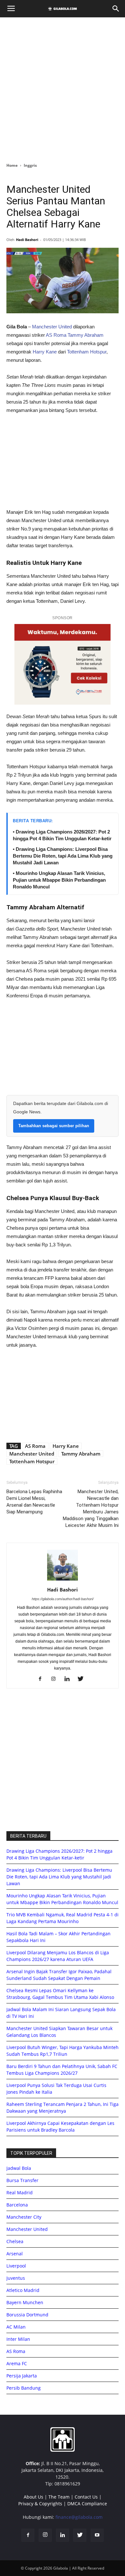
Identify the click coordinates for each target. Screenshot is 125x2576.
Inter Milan (18, 2339)
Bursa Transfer (22, 2180)
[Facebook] (42, 1679)
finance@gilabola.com (79, 2517)
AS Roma (56, 335)
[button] (116, 9)
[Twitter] (83, 1679)
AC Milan (16, 2327)
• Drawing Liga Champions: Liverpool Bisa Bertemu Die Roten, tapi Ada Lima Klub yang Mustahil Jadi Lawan (63, 856)
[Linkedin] (69, 1679)
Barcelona (17, 2205)
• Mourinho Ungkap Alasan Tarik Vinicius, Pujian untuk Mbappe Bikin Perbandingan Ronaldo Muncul (59, 880)
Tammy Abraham (86, 335)
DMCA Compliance (87, 2504)
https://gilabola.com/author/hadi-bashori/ (63, 1599)
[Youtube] (97, 2535)
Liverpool (16, 2266)
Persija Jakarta (22, 2376)
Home (12, 165)
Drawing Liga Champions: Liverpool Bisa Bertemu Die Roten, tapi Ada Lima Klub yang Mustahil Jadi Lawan (59, 1877)
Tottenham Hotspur (87, 352)
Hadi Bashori (27, 240)
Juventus (16, 2278)
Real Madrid (20, 2193)
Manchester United (52, 327)
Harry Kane (45, 352)
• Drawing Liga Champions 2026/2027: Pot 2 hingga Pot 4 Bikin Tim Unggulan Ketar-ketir (62, 835)
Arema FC (17, 2363)
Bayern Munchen (25, 2302)
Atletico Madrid (23, 2290)
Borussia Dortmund (27, 2315)
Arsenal (15, 2254)
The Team (59, 2497)
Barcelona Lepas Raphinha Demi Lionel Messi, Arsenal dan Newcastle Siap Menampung (34, 1502)
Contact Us (86, 2497)
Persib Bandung (24, 2388)
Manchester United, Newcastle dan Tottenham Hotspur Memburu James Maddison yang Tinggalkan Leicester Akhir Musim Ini (91, 1508)
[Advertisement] (63, 88)
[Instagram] (56, 1679)
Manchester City (24, 2217)
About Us (33, 2497)
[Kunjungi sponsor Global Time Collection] (63, 664)
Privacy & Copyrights (40, 2504)
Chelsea (15, 2241)
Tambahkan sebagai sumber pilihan (54, 1126)
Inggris (30, 165)
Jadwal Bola (19, 2168)
